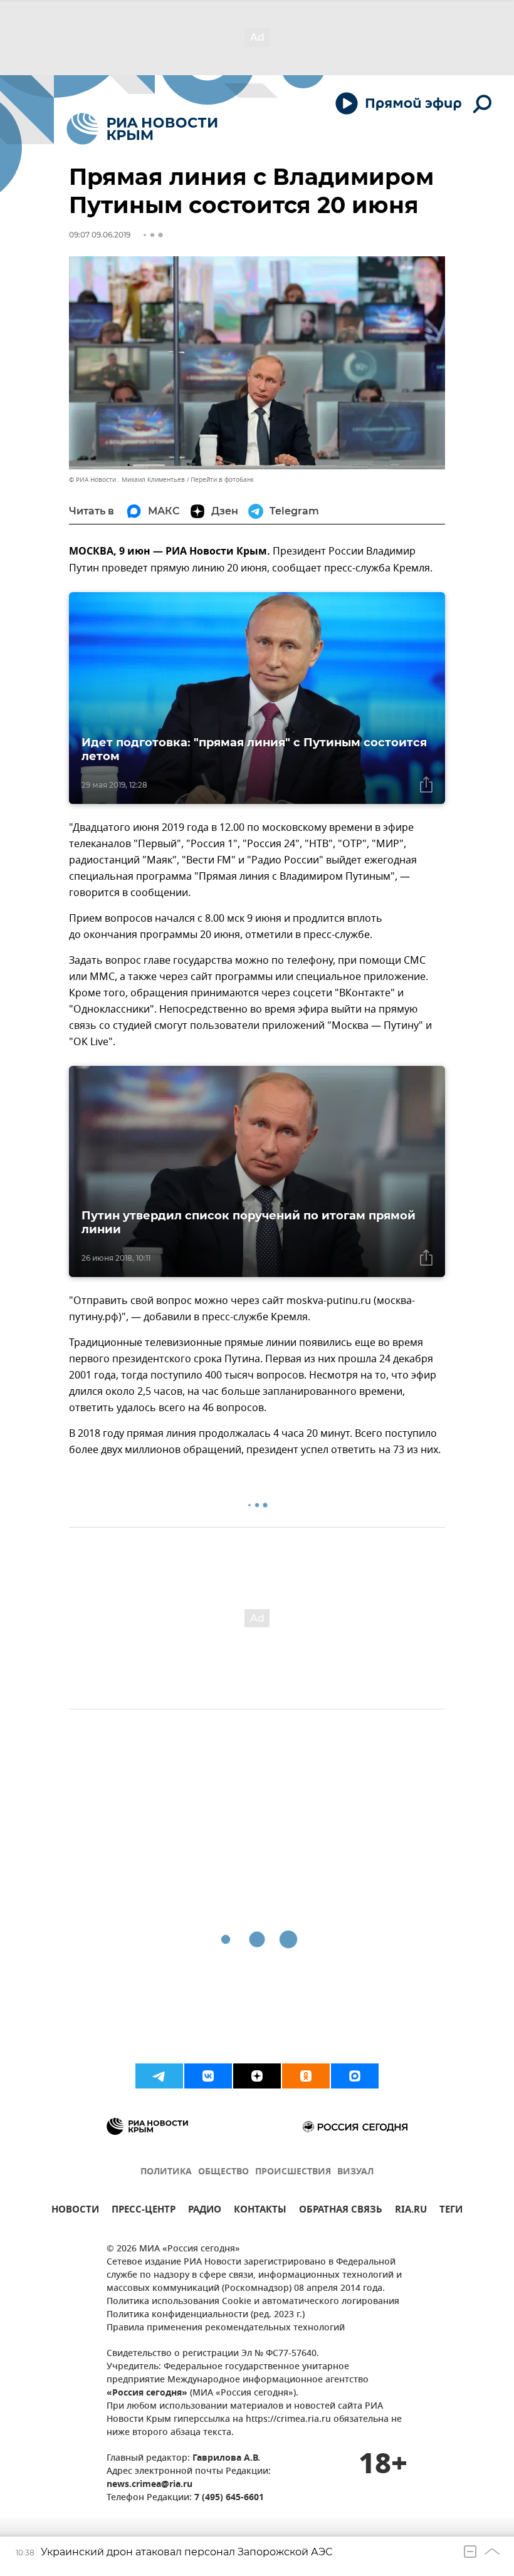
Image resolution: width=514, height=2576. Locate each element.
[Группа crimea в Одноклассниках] (306, 2076)
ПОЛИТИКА (166, 2172)
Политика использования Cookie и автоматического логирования (253, 2302)
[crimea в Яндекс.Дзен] (257, 2076)
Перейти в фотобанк (222, 480)
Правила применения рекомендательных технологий (226, 2328)
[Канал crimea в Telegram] (159, 2076)
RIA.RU (411, 2211)
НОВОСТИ (75, 2211)
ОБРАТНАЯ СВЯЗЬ (341, 2211)
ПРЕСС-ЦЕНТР (144, 2211)
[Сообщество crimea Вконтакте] (208, 2076)
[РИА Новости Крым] (142, 129)
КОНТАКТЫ (260, 2211)
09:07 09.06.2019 (100, 235)
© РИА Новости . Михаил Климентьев (127, 480)
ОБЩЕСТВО (223, 2172)
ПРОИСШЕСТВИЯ (293, 2172)
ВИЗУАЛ (355, 2172)
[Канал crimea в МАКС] (355, 2076)
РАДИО (205, 2211)
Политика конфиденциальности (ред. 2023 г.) (206, 2315)
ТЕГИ (451, 2211)
